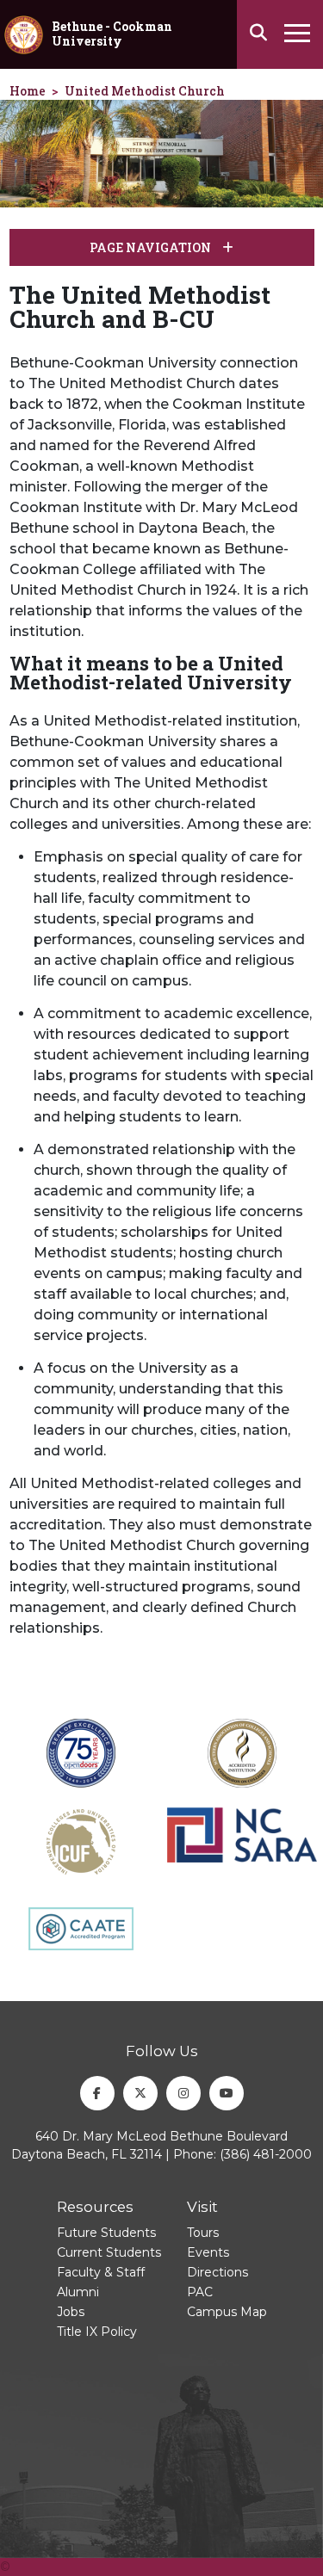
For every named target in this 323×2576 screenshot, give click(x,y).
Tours (203, 2233)
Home (28, 91)
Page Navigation (152, 247)
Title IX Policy (97, 2332)
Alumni (78, 2292)
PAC (200, 2292)
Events (208, 2252)
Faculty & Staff (101, 2272)
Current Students (109, 2252)
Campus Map (227, 2312)
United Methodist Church (145, 91)
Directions (217, 2272)
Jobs (71, 2312)
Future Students (106, 2233)
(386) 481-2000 (266, 2154)
